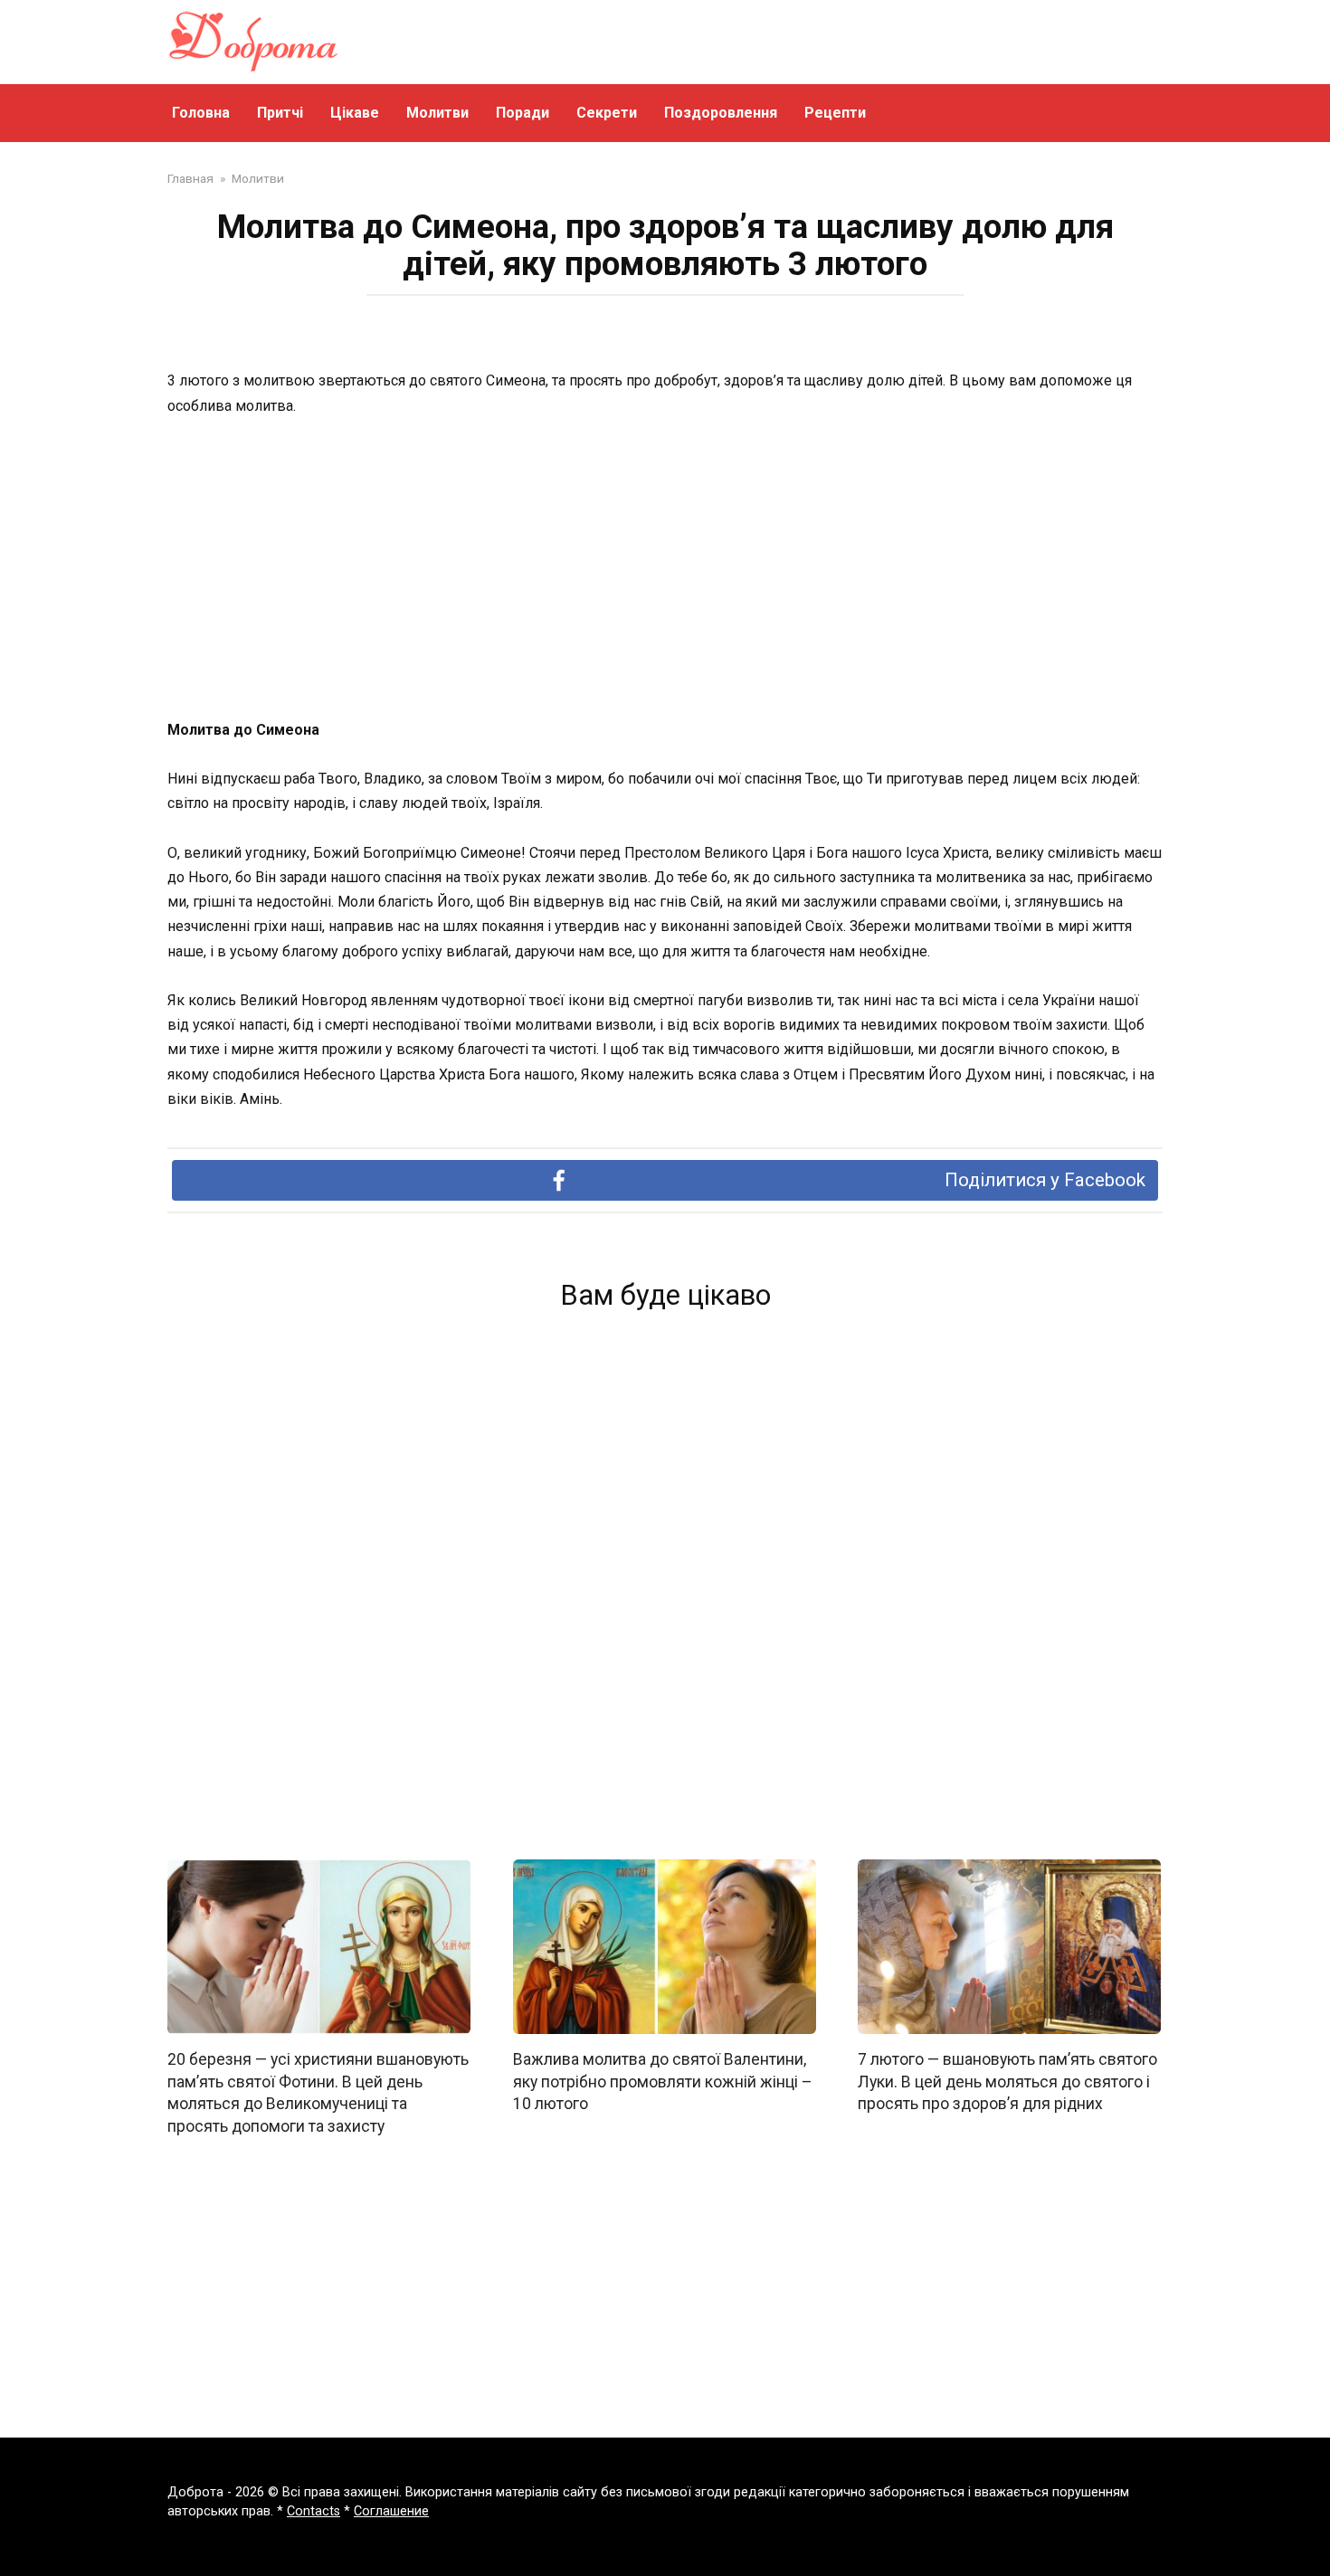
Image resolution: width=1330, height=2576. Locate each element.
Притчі (280, 113)
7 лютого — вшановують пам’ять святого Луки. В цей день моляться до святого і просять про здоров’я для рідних (1007, 2082)
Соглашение (391, 2511)
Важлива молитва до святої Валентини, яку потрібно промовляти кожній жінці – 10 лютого (663, 2082)
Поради (522, 113)
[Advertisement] (665, 569)
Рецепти (835, 113)
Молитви (437, 113)
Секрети (607, 113)
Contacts (313, 2511)
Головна (201, 113)
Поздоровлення (721, 113)
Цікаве (355, 113)
